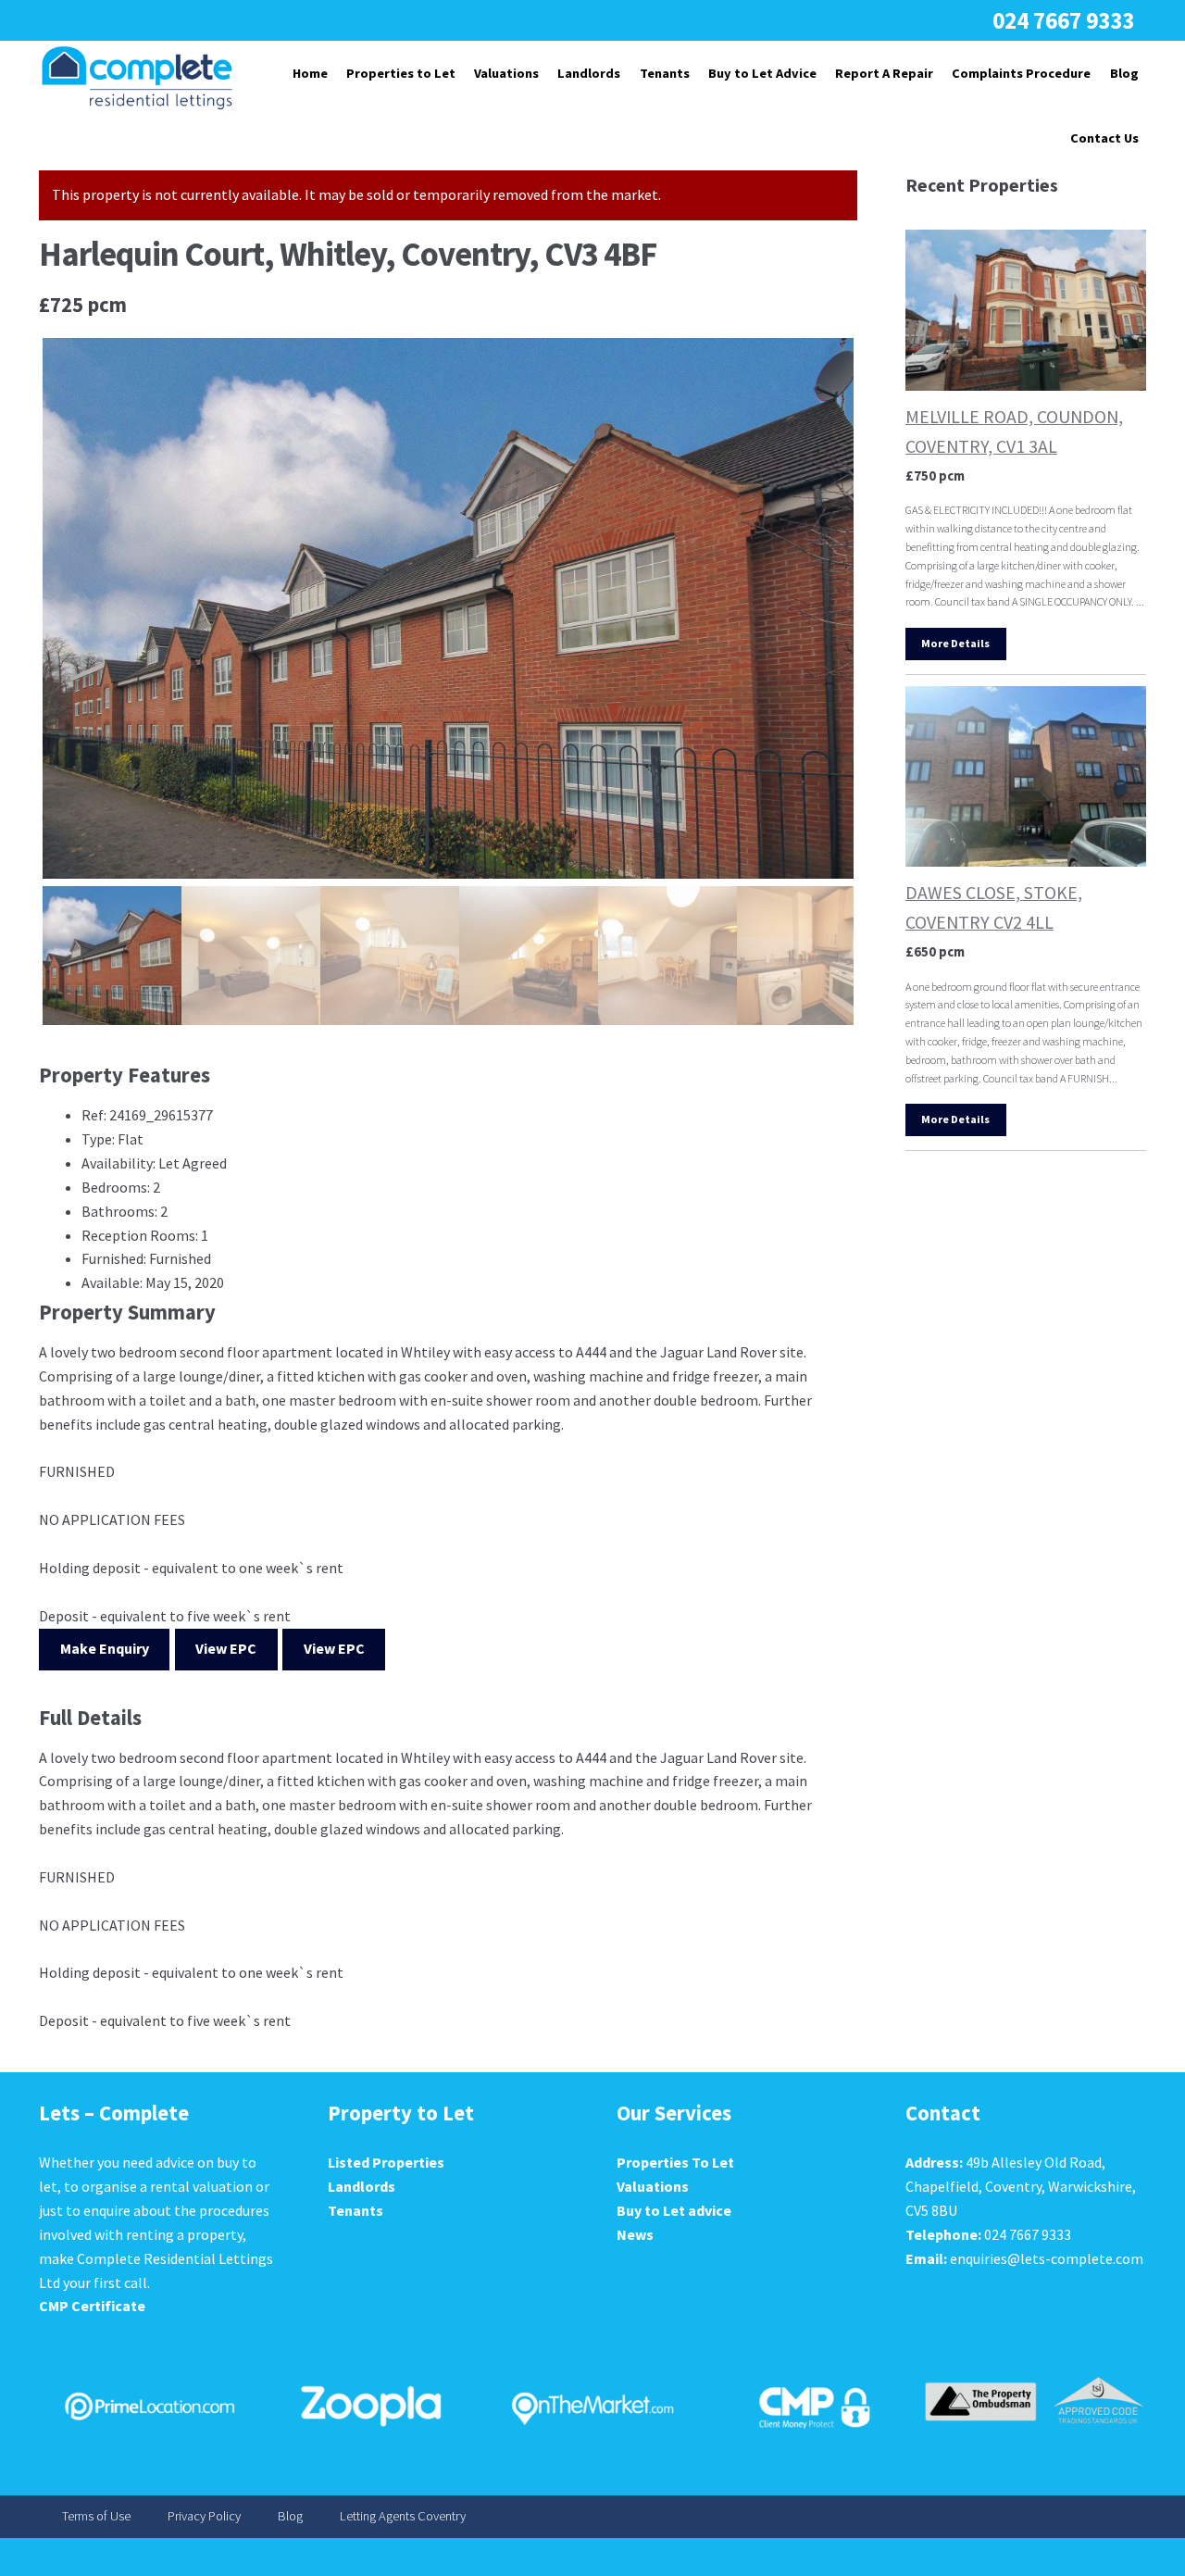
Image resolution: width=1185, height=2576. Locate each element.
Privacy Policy (204, 2517)
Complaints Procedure (1021, 73)
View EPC (226, 1648)
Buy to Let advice (674, 2210)
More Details (955, 643)
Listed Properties (386, 2162)
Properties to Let (401, 73)
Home (310, 73)
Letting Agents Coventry (403, 2517)
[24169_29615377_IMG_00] (448, 608)
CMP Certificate (92, 2306)
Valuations (506, 73)
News (635, 2234)
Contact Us (1104, 138)
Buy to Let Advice (762, 73)
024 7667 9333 (1063, 20)
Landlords (589, 73)
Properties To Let (675, 2162)
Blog (1124, 73)
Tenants (665, 73)
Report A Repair (884, 73)
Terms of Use (96, 2517)
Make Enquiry (105, 1648)
